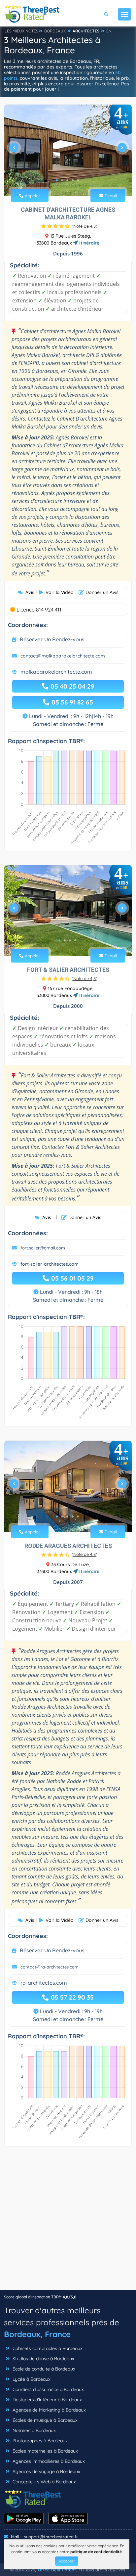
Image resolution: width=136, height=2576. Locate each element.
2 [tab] (62, 180)
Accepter (67, 2561)
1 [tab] (57, 180)
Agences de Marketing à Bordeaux (49, 2410)
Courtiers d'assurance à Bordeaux (48, 2389)
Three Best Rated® (57, 2570)
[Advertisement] (68, 2221)
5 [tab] (78, 180)
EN (109, 31)
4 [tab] (73, 180)
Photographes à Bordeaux (39, 2441)
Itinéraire (89, 243)
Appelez (32, 196)
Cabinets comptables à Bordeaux (47, 2348)
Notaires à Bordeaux (34, 2430)
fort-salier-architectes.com (50, 1264)
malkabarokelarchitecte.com (56, 672)
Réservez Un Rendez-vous (52, 639)
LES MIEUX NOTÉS (21, 31)
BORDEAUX (55, 31)
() (85, 226)
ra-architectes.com (44, 1983)
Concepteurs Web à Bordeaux (44, 2482)
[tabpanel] (68, 150)
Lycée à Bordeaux (31, 2379)
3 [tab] (67, 180)
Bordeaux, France (37, 2334)
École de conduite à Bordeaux (43, 2369)
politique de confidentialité (96, 2552)
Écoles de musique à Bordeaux (44, 2420)
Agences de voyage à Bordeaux (46, 2471)
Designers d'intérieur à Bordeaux (47, 2400)
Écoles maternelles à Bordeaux (45, 2451)
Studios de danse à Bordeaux (43, 2359)
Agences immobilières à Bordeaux (48, 2461)
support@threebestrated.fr (51, 2537)
